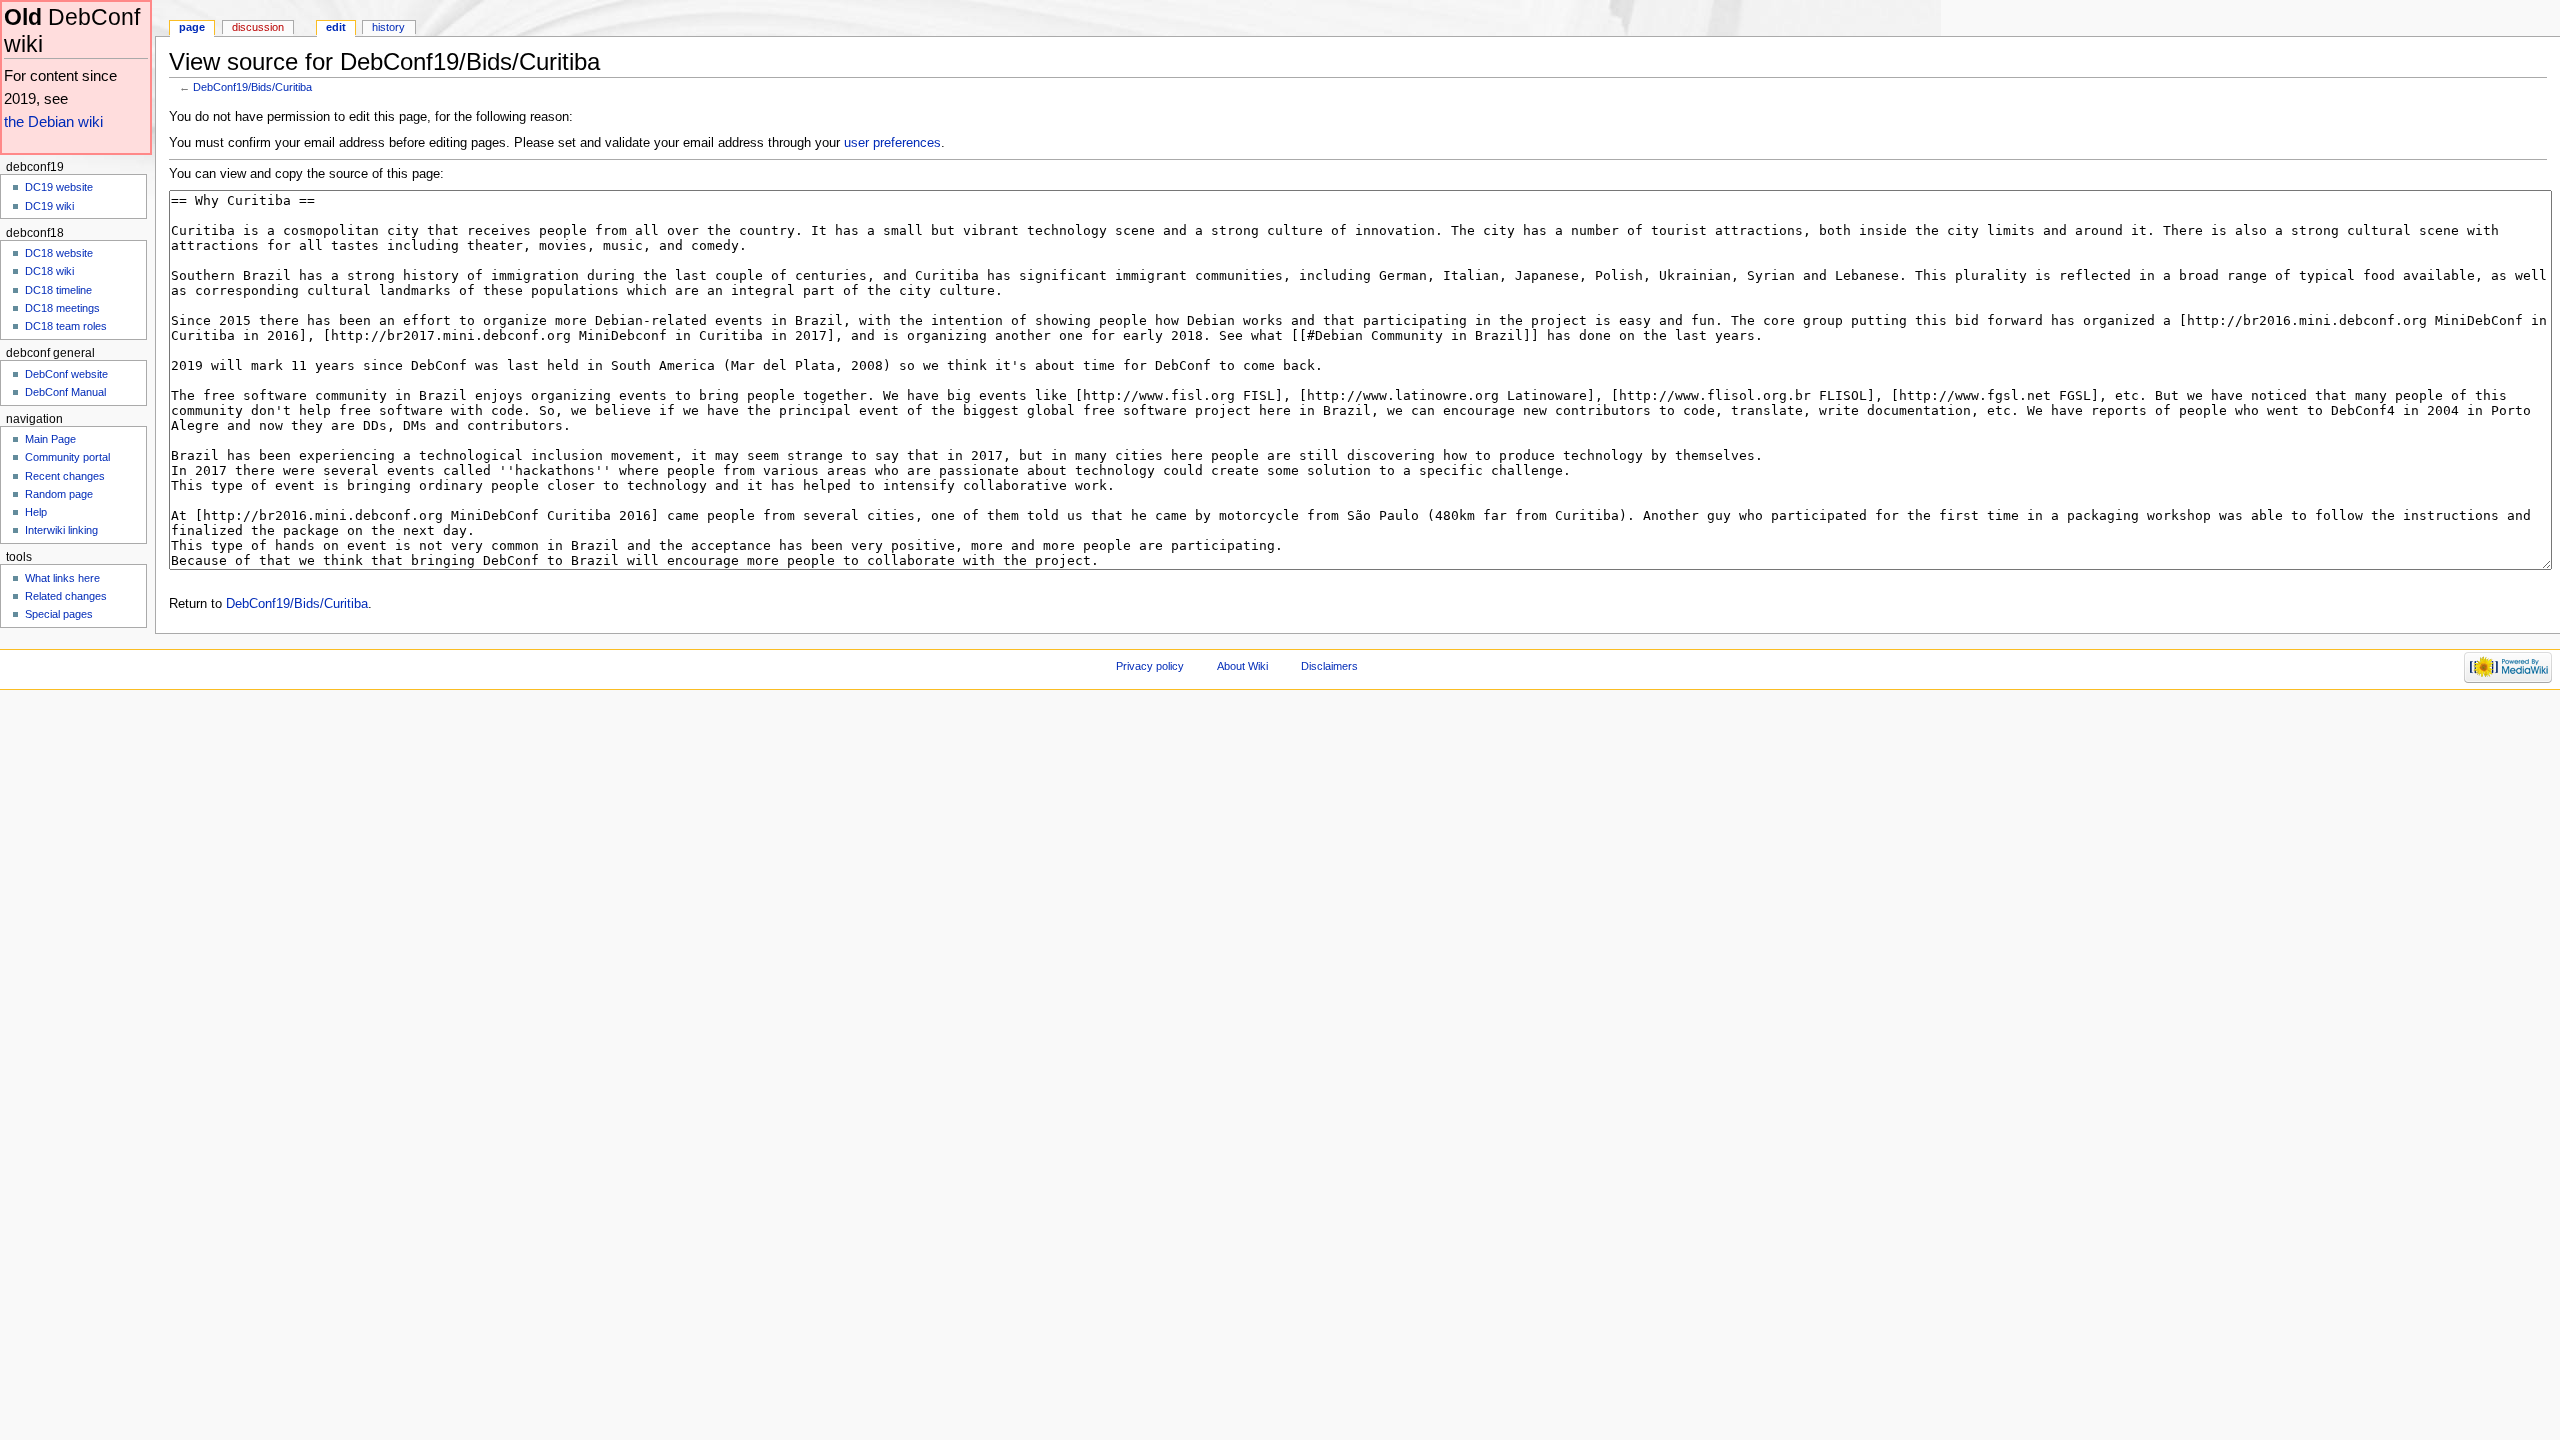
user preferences (892, 143)
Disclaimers (1329, 666)
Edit (336, 27)
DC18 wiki (49, 271)
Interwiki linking (61, 530)
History (388, 27)
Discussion (258, 27)
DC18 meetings (62, 308)
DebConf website (66, 374)
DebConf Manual (65, 392)
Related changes (66, 596)
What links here (62, 578)
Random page (59, 494)
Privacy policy (1150, 666)
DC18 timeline (58, 290)
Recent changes (65, 476)
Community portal (67, 457)
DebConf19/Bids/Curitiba (252, 87)
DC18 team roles (66, 326)
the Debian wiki (53, 121)
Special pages (59, 614)
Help (36, 512)
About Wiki (1242, 666)
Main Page (50, 439)
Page (192, 27)
